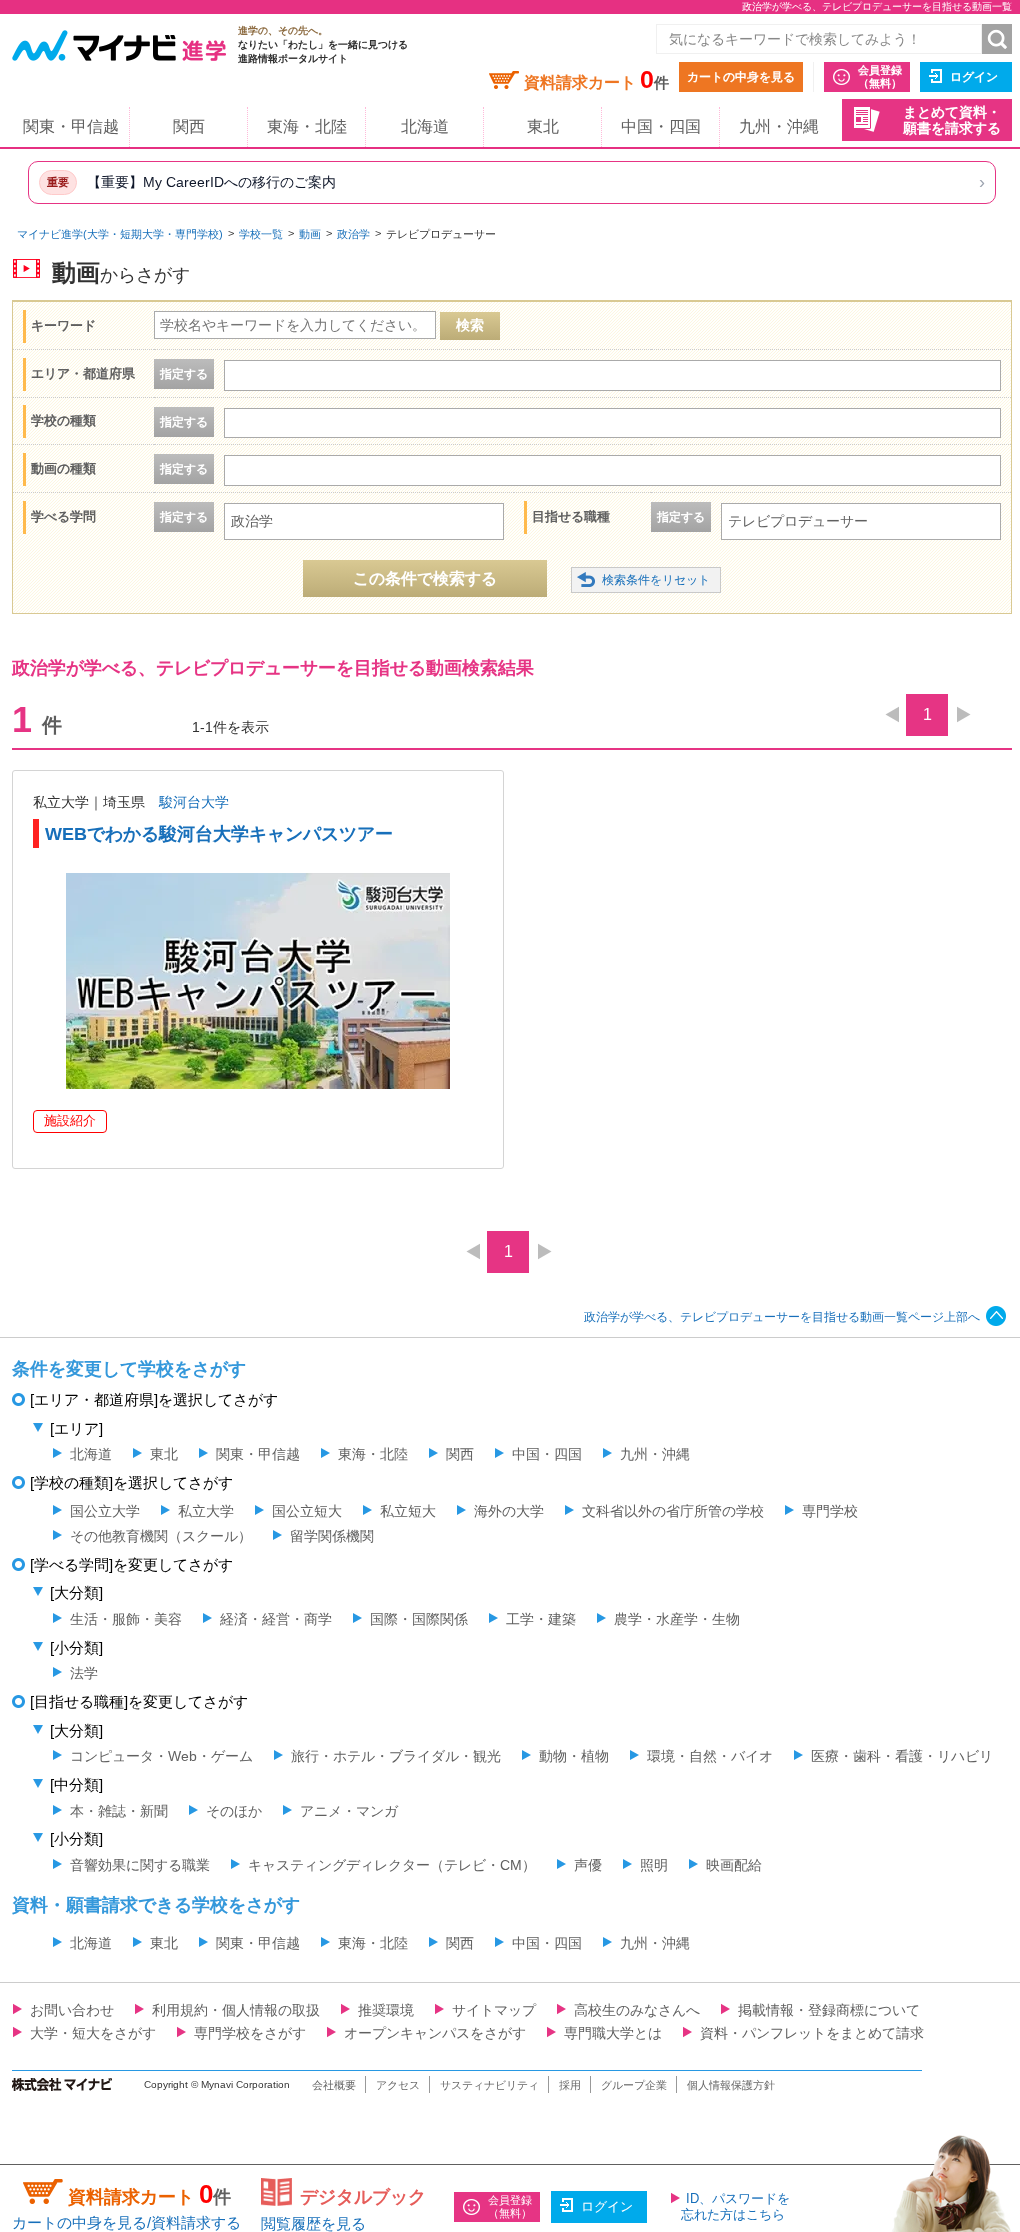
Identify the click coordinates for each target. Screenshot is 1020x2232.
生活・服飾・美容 (126, 1619)
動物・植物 (574, 1756)
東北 (543, 126)
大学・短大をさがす (93, 2033)
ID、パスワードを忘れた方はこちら (735, 2206)
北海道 (425, 126)
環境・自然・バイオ (710, 1756)
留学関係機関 (332, 1536)
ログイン (974, 77)
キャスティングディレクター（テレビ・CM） (392, 1865)
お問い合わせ (72, 2010)
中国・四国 (661, 126)
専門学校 (830, 1511)
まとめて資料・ (952, 120)
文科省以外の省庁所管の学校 (673, 1511)
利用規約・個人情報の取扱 (236, 2010)
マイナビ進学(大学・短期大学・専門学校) (120, 234)
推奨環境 (386, 2010)
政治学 (353, 234)
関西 (189, 126)
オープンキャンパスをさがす (435, 2033)
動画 (310, 234)
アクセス (398, 2085)
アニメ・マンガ (349, 1811)
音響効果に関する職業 (140, 1865)
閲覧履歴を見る (313, 2223)
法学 (84, 1673)
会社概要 (334, 2085)
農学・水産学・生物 (677, 1619)
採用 (570, 2085)
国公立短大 (307, 1511)
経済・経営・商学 (276, 1619)
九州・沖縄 (779, 126)
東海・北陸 (307, 126)
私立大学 (206, 1511)
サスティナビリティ (489, 2085)
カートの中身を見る (741, 77)
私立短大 (408, 1511)
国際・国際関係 (419, 1619)
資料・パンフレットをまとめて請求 (812, 2033)
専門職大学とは (613, 2033)
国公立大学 (105, 1511)
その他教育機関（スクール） (161, 1536)
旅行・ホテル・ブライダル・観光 (396, 1756)
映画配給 (734, 1865)
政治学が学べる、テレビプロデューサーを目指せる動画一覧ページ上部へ (782, 1317)
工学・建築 (541, 1619)
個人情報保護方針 (731, 2085)
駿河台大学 (194, 802)
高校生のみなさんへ (637, 2010)
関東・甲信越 (71, 126)
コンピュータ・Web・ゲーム (161, 1756)
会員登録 (880, 76)
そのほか (234, 1811)
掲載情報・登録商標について (829, 2010)
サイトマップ (494, 2010)
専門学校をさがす (250, 2033)
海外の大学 (509, 1511)
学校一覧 (261, 234)
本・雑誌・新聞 (119, 1811)
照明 (654, 1865)
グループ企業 (634, 2085)
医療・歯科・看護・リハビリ (902, 1756)
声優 (588, 1865)
